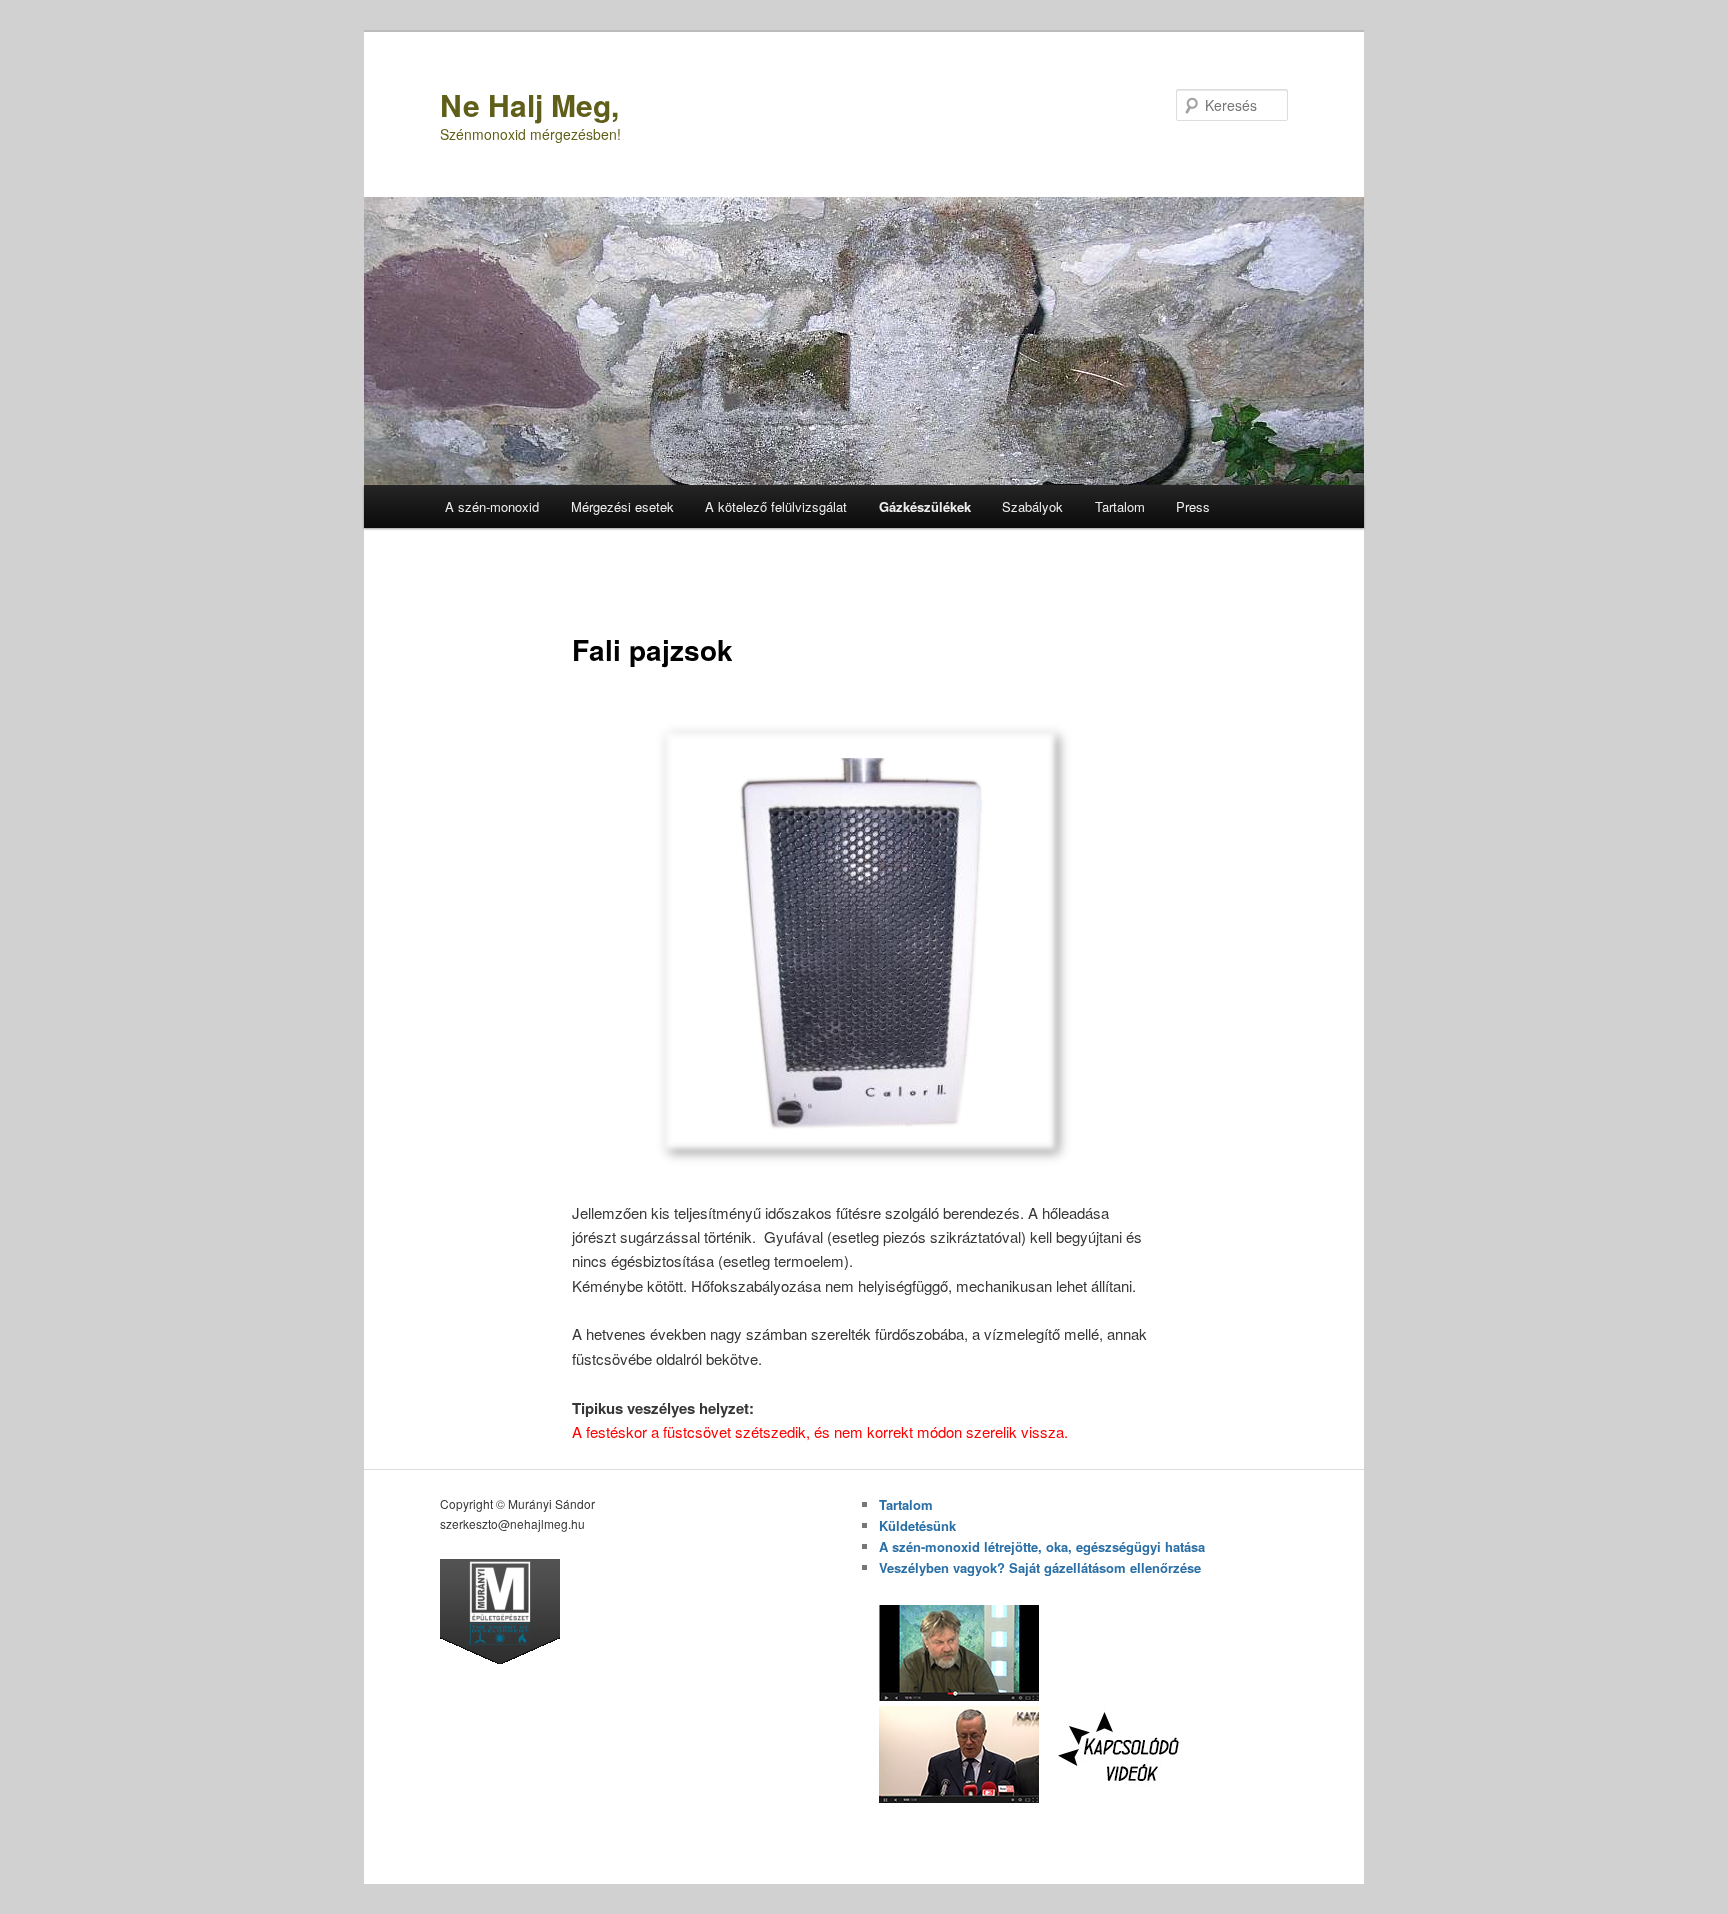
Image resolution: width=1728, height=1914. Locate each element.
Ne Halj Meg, (529, 104)
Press (1193, 506)
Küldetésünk (917, 1525)
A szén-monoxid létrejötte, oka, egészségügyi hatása (1042, 1546)
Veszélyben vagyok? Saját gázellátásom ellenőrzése (1040, 1567)
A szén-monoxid (492, 506)
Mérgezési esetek (622, 506)
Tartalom (1120, 506)
